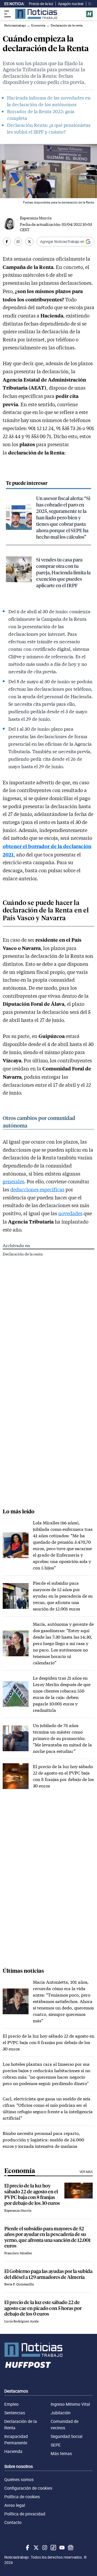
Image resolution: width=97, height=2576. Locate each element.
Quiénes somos (19, 2479)
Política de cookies (22, 2497)
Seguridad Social (67, 2436)
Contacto (13, 2522)
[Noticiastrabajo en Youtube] (61, 2548)
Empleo (11, 2404)
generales (13, 1181)
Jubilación (61, 2413)
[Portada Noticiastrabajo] (48, 2350)
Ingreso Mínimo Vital (70, 2404)
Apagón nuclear (71, 4)
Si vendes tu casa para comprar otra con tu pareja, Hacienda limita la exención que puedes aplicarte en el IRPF (63, 572)
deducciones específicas (37, 1189)
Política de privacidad (25, 2514)
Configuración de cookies (28, 2488)
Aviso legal (15, 2505)
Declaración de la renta (23, 1254)
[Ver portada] (36, 14)
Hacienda (13, 2451)
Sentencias (15, 2413)
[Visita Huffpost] (89, 14)
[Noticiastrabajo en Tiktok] (53, 2548)
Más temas (61, 2453)
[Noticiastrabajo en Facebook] (27, 2548)
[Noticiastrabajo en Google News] (70, 2548)
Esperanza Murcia (36, 218)
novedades (70, 1213)
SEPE (56, 2445)
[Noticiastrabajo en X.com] (36, 2548)
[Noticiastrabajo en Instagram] (44, 2548)
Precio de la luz (41, 4)
